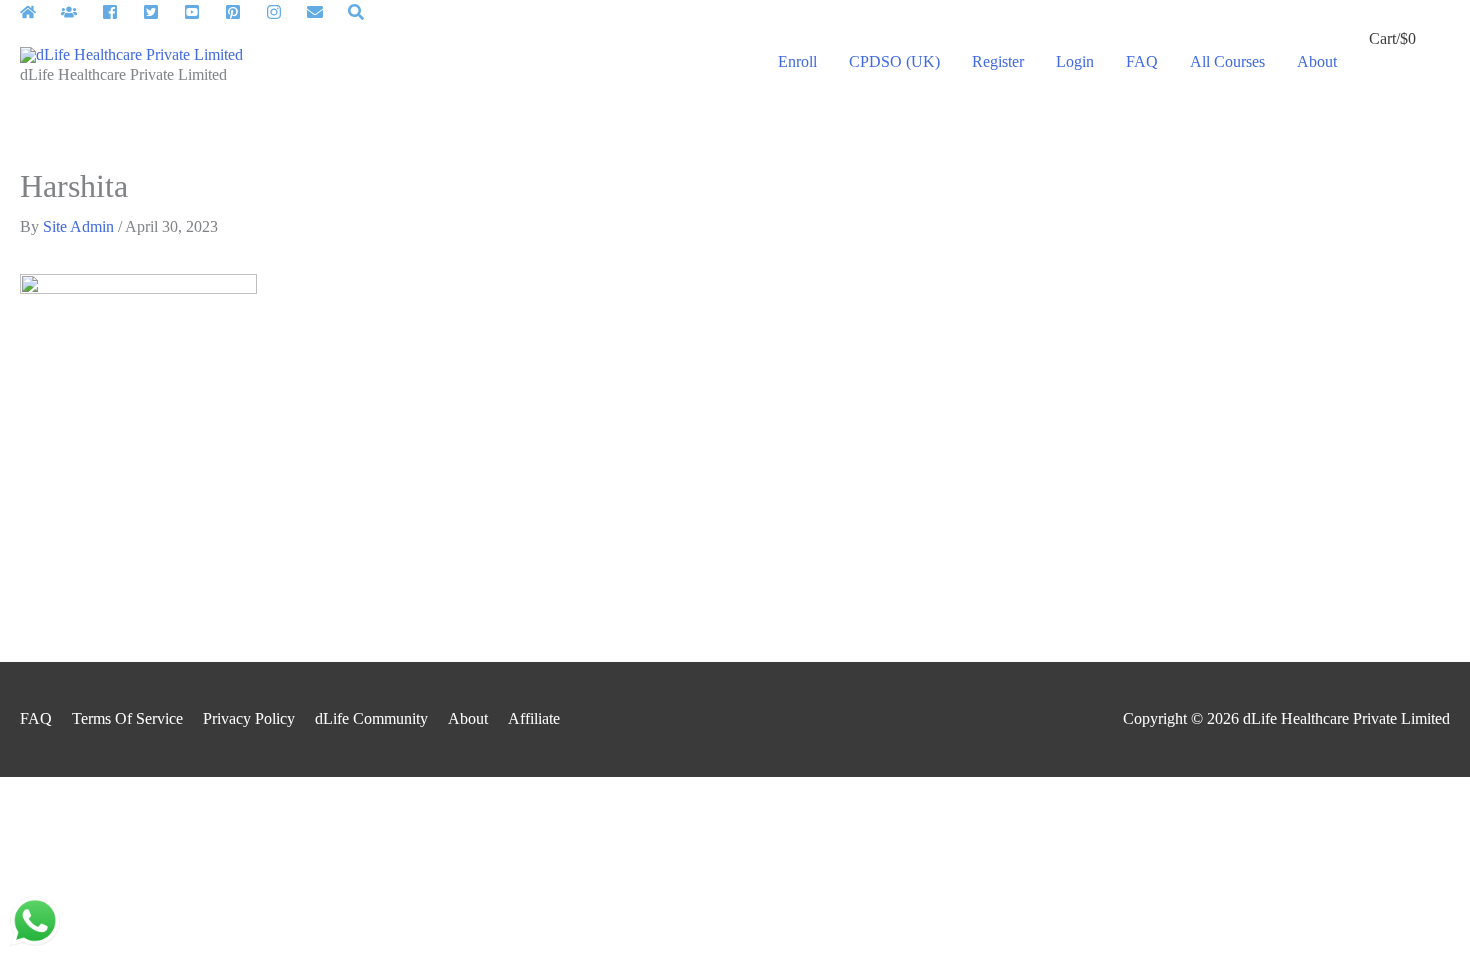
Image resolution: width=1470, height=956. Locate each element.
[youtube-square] (202, 12)
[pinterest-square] (243, 12)
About (468, 718)
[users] (79, 12)
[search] (358, 12)
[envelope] (325, 12)
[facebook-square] (120, 12)
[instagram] (284, 12)
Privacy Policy (249, 718)
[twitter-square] (161, 12)
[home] (38, 12)
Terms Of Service (127, 718)
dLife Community (371, 718)
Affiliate (534, 718)
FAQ (36, 718)
